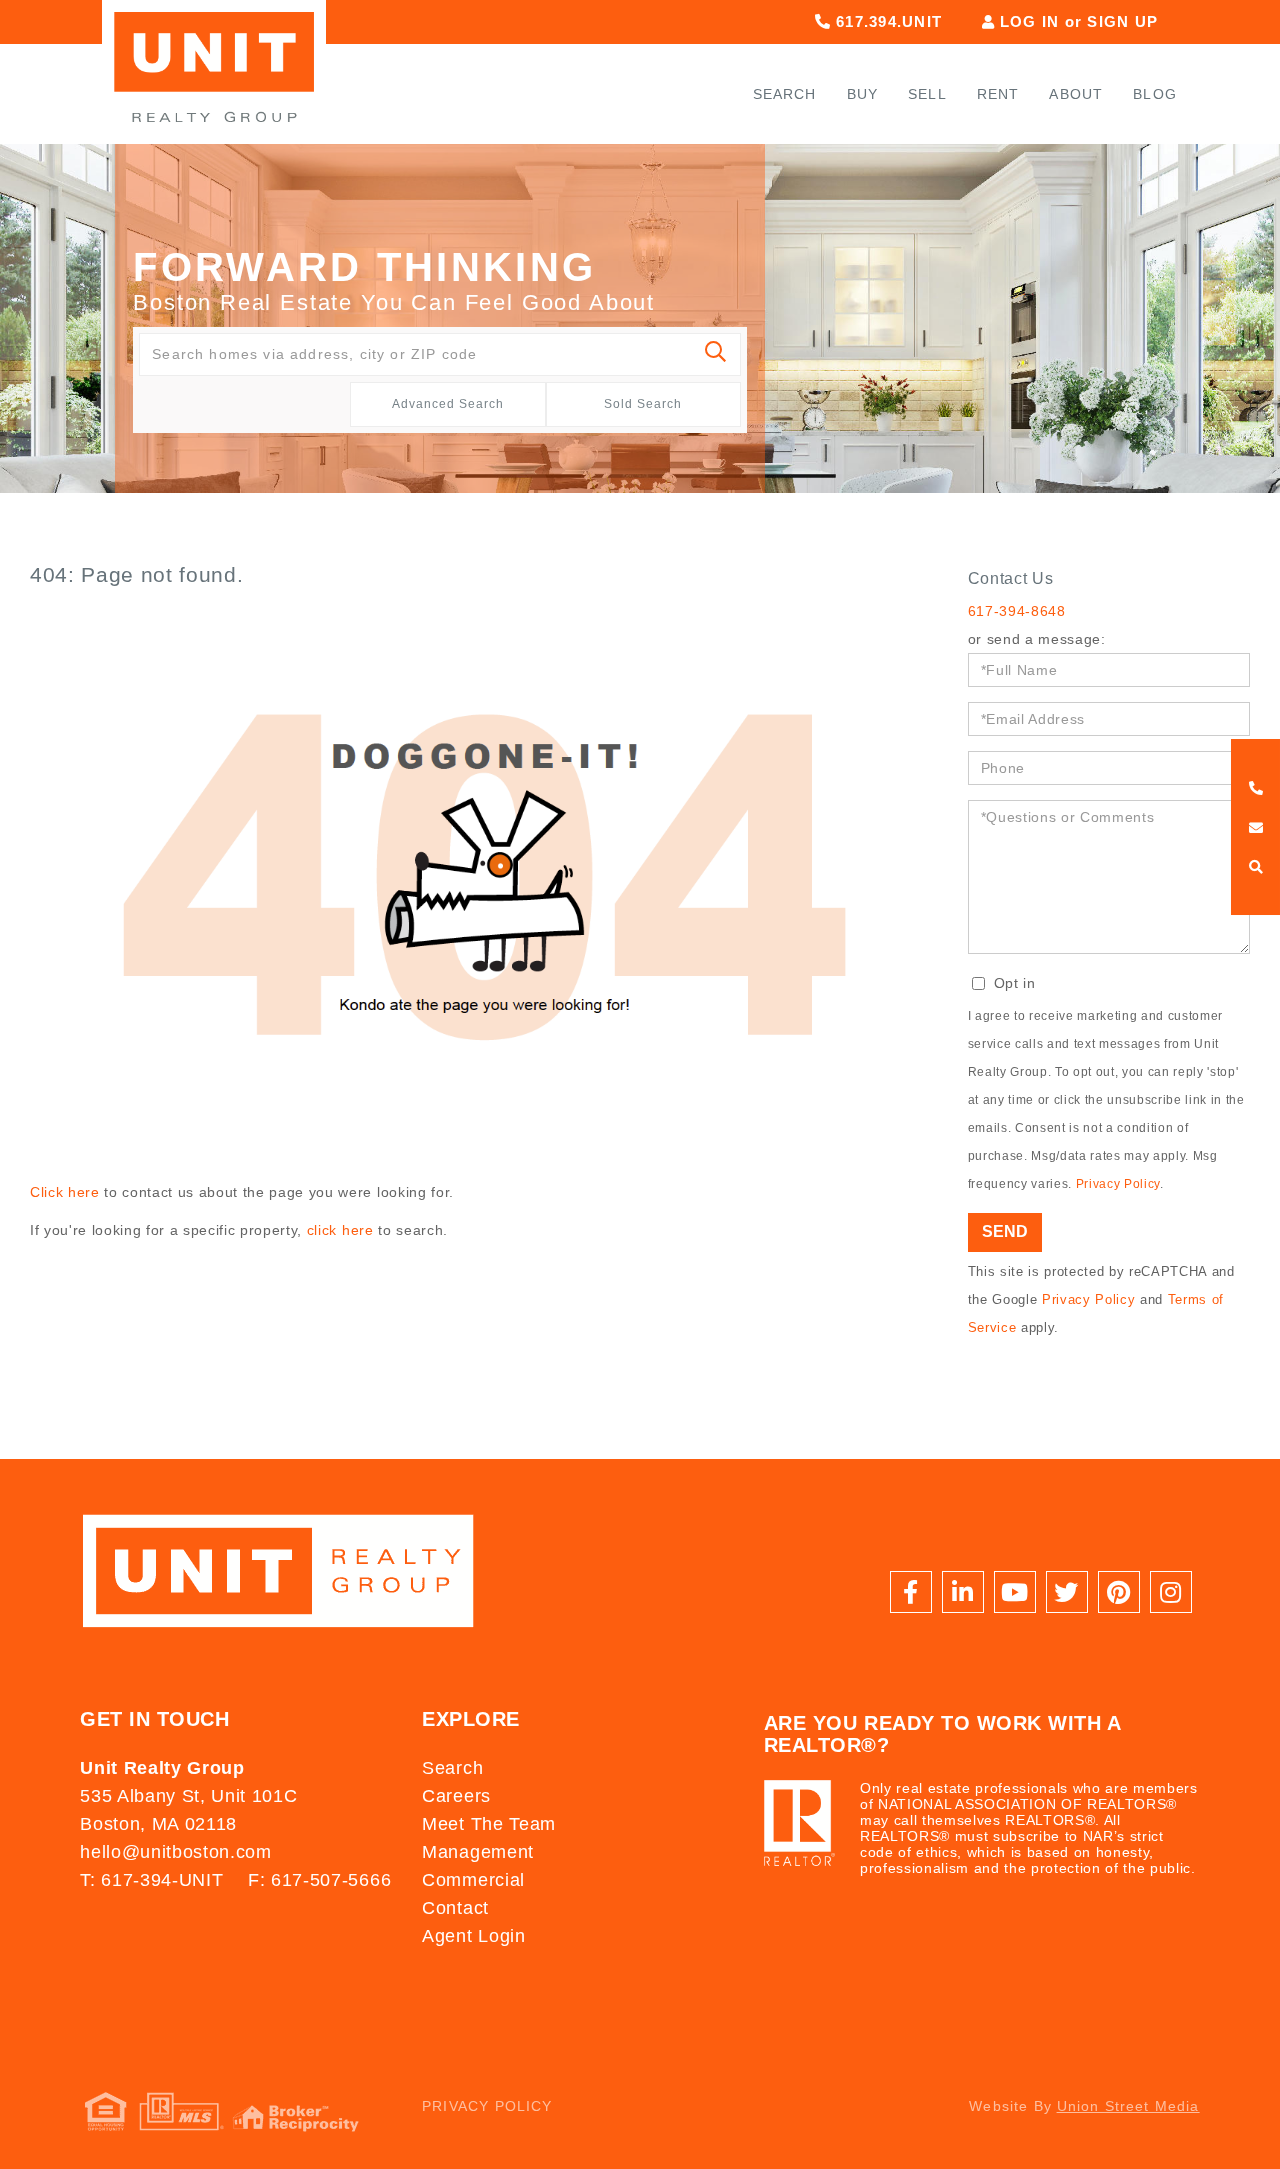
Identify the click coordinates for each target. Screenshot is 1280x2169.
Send (1005, 1231)
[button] (716, 354)
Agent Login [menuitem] (473, 1936)
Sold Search (643, 404)
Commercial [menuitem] (473, 1880)
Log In (1030, 21)
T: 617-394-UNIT (151, 1880)
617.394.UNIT (886, 21)
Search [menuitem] (785, 94)
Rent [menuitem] (998, 94)
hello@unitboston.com (175, 1852)
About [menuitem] (1076, 94)
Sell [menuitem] (927, 94)
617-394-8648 (1017, 611)
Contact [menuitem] (455, 1908)
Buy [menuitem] (863, 94)
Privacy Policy (1118, 1184)
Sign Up (1122, 21)
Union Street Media (1128, 2106)
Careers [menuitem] (456, 1796)
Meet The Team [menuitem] (489, 1824)
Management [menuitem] (478, 1852)
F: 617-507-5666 (319, 1880)
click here (340, 1230)
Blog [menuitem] (1155, 94)
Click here (65, 1192)
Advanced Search (448, 404)
